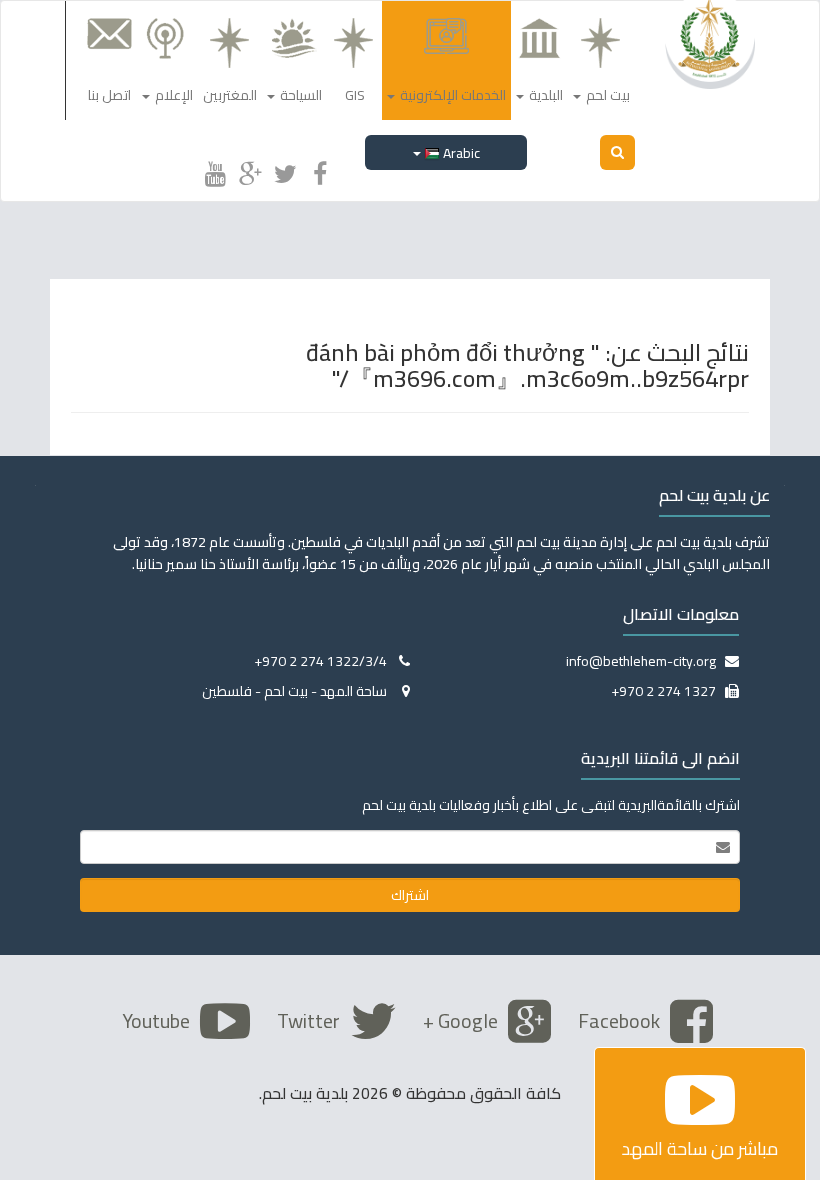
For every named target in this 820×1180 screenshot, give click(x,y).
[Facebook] (320, 171)
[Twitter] (285, 171)
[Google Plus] (250, 171)
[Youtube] (215, 171)
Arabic (460, 153)
